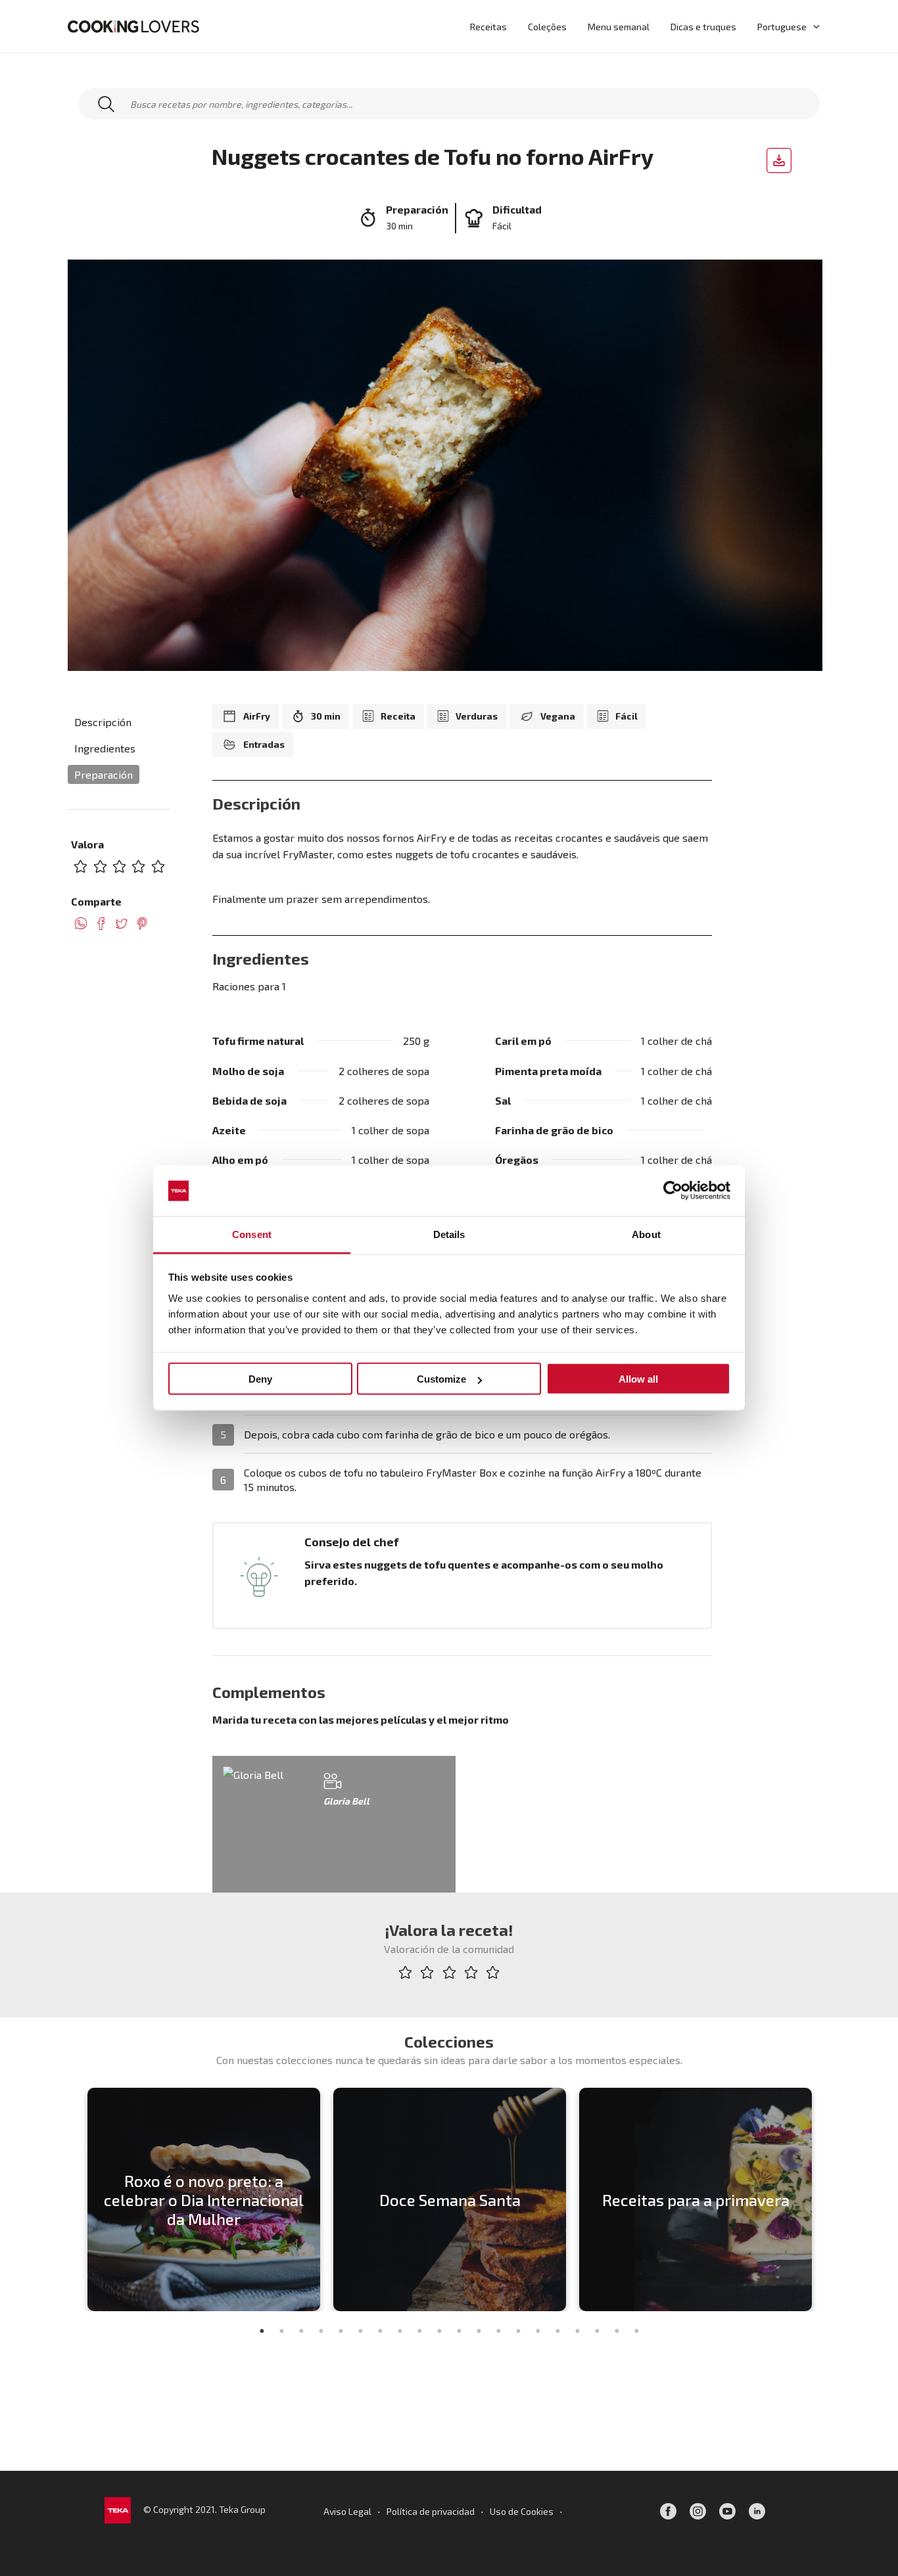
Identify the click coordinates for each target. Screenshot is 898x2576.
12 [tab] (479, 2331)
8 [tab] (400, 2331)
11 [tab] (459, 2331)
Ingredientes (105, 748)
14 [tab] (518, 2331)
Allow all (638, 1379)
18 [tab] (597, 2331)
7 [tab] (380, 2331)
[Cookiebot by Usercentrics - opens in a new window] (673, 1191)
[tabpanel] (204, 2199)
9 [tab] (419, 2331)
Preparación (104, 774)
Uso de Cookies (522, 2511)
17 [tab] (577, 2331)
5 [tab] (341, 2331)
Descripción (103, 722)
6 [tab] (360, 2331)
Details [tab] (449, 1234)
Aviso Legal (347, 2511)
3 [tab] (301, 2331)
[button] (813, 26)
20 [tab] (636, 2331)
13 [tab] (498, 2331)
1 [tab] (262, 2331)
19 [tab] (617, 2331)
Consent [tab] (252, 1234)
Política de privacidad (431, 2511)
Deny (260, 1379)
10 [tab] (439, 2331)
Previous (71, 2199)
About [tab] (646, 1234)
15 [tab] (538, 2331)
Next (827, 2199)
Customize (441, 1379)
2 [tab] (281, 2331)
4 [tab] (321, 2331)
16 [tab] (557, 2331)
